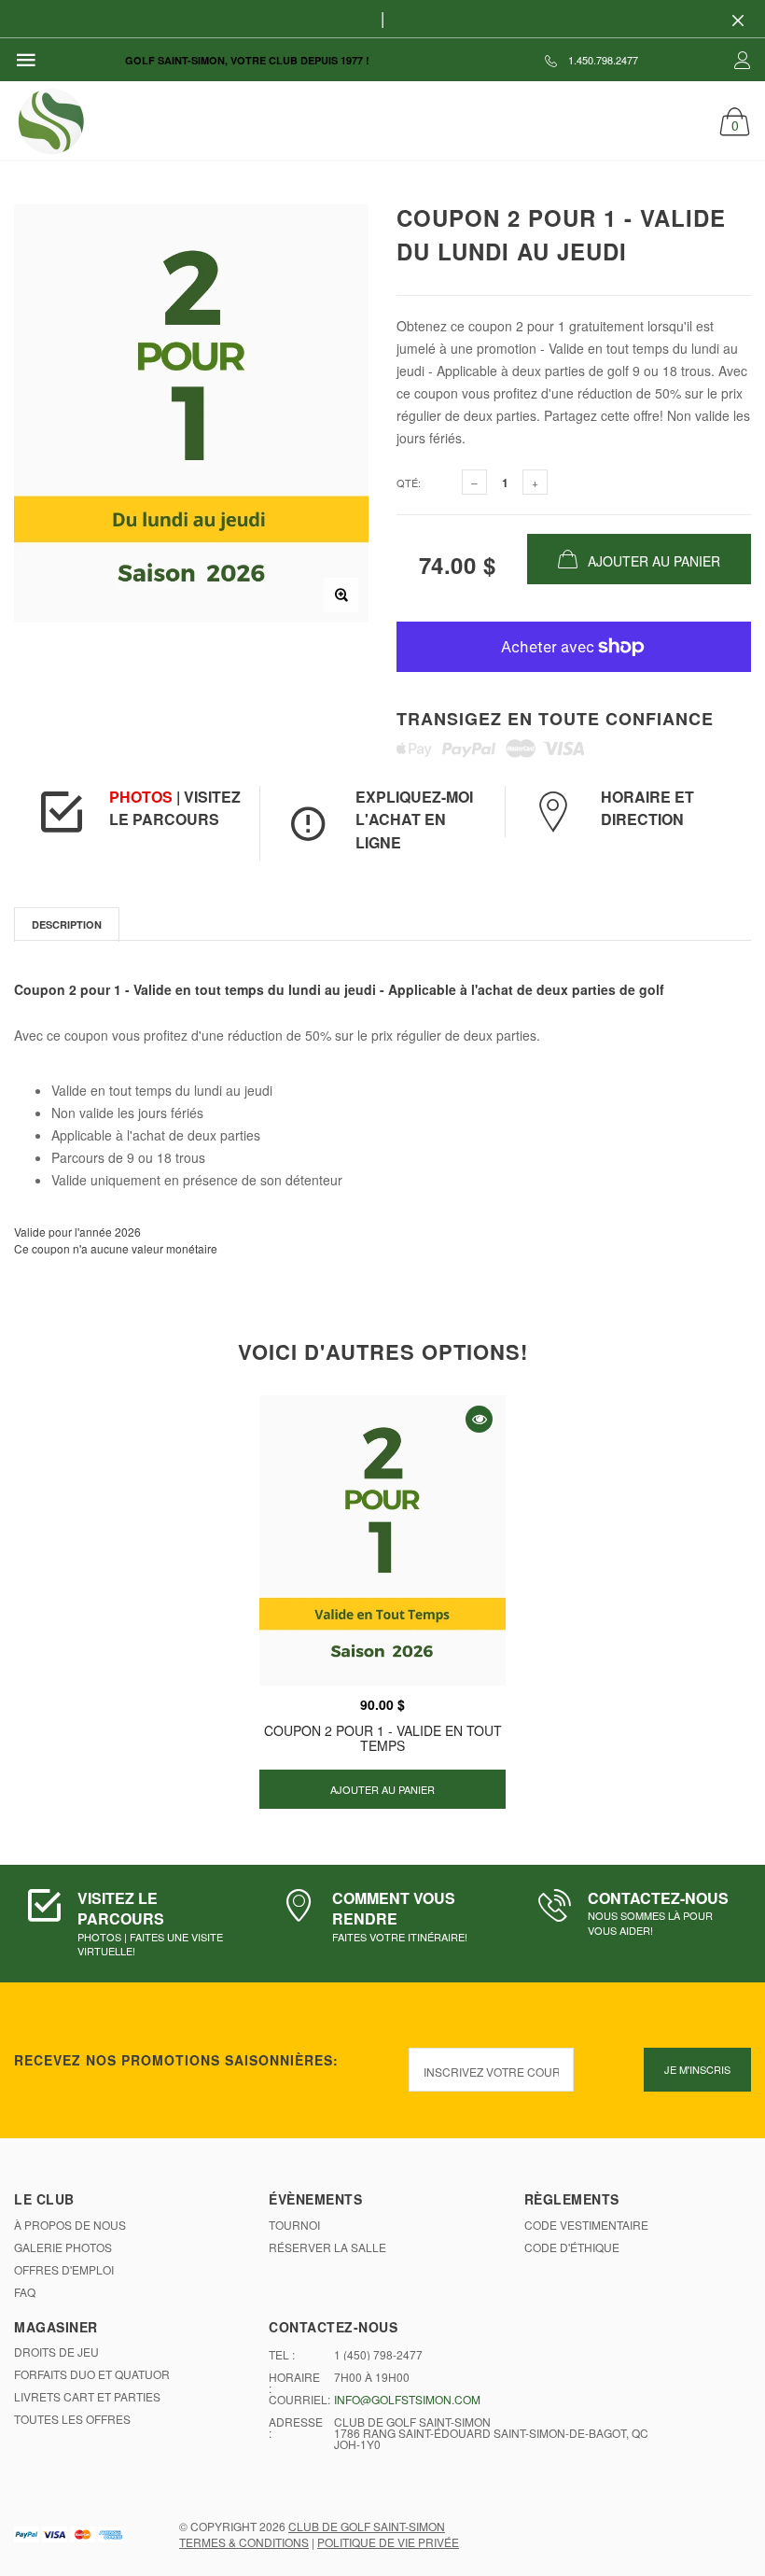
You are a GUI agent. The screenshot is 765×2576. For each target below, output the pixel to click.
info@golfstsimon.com (407, 2400)
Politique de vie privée (388, 2542)
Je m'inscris (697, 2069)
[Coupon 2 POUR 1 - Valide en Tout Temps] (382, 1541)
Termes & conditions (244, 2542)
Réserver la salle (327, 2247)
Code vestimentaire (586, 2225)
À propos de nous (70, 2225)
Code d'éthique (572, 2247)
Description (67, 924)
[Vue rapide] (479, 1419)
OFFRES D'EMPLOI (64, 2270)
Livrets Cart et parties (87, 2397)
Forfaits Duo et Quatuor (92, 2374)
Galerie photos (63, 2247)
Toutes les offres (72, 2419)
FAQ (25, 2292)
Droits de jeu (56, 2352)
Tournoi (294, 2225)
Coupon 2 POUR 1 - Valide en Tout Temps (383, 1737)
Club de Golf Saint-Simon (367, 2526)
